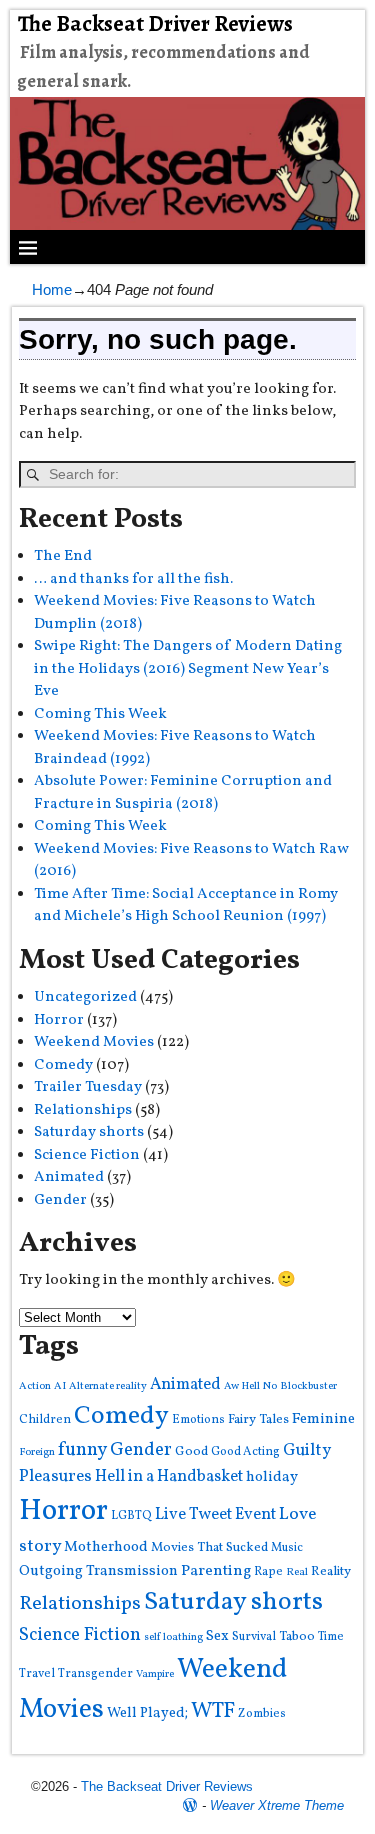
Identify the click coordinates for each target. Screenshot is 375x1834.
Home (52, 289)
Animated (69, 1177)
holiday (272, 1477)
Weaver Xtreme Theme (277, 1805)
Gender (60, 1200)
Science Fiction (87, 1155)
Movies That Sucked (209, 1547)
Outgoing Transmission (98, 1571)
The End (63, 556)
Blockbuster (308, 1386)
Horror (59, 1020)
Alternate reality (108, 1386)
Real (297, 1572)
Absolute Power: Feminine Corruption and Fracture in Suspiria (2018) (183, 793)
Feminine (323, 1419)
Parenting (216, 1571)
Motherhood (106, 1547)
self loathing (173, 1637)
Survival (254, 1636)
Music (287, 1547)
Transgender (95, 1673)
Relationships (83, 1110)
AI (60, 1386)
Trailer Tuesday (88, 1087)
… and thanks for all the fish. (133, 579)
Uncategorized (85, 997)
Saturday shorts (89, 1132)
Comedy (63, 1065)
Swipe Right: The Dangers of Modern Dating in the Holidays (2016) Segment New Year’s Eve (188, 669)
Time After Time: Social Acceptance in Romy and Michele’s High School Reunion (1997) (186, 906)
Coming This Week (100, 714)
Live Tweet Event (215, 1514)
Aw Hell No (250, 1386)
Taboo (297, 1636)
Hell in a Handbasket (169, 1476)
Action (35, 1386)
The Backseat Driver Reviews (155, 23)
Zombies (262, 1713)
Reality (331, 1571)
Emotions (198, 1419)
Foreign (37, 1452)
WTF (213, 1711)
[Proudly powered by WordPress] (190, 1805)
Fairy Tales (258, 1419)
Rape (268, 1571)
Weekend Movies (94, 1042)
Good (191, 1451)
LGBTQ (131, 1515)
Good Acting (245, 1451)
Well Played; (147, 1713)
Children (45, 1419)
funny (82, 1450)
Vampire (155, 1674)
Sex (217, 1636)
